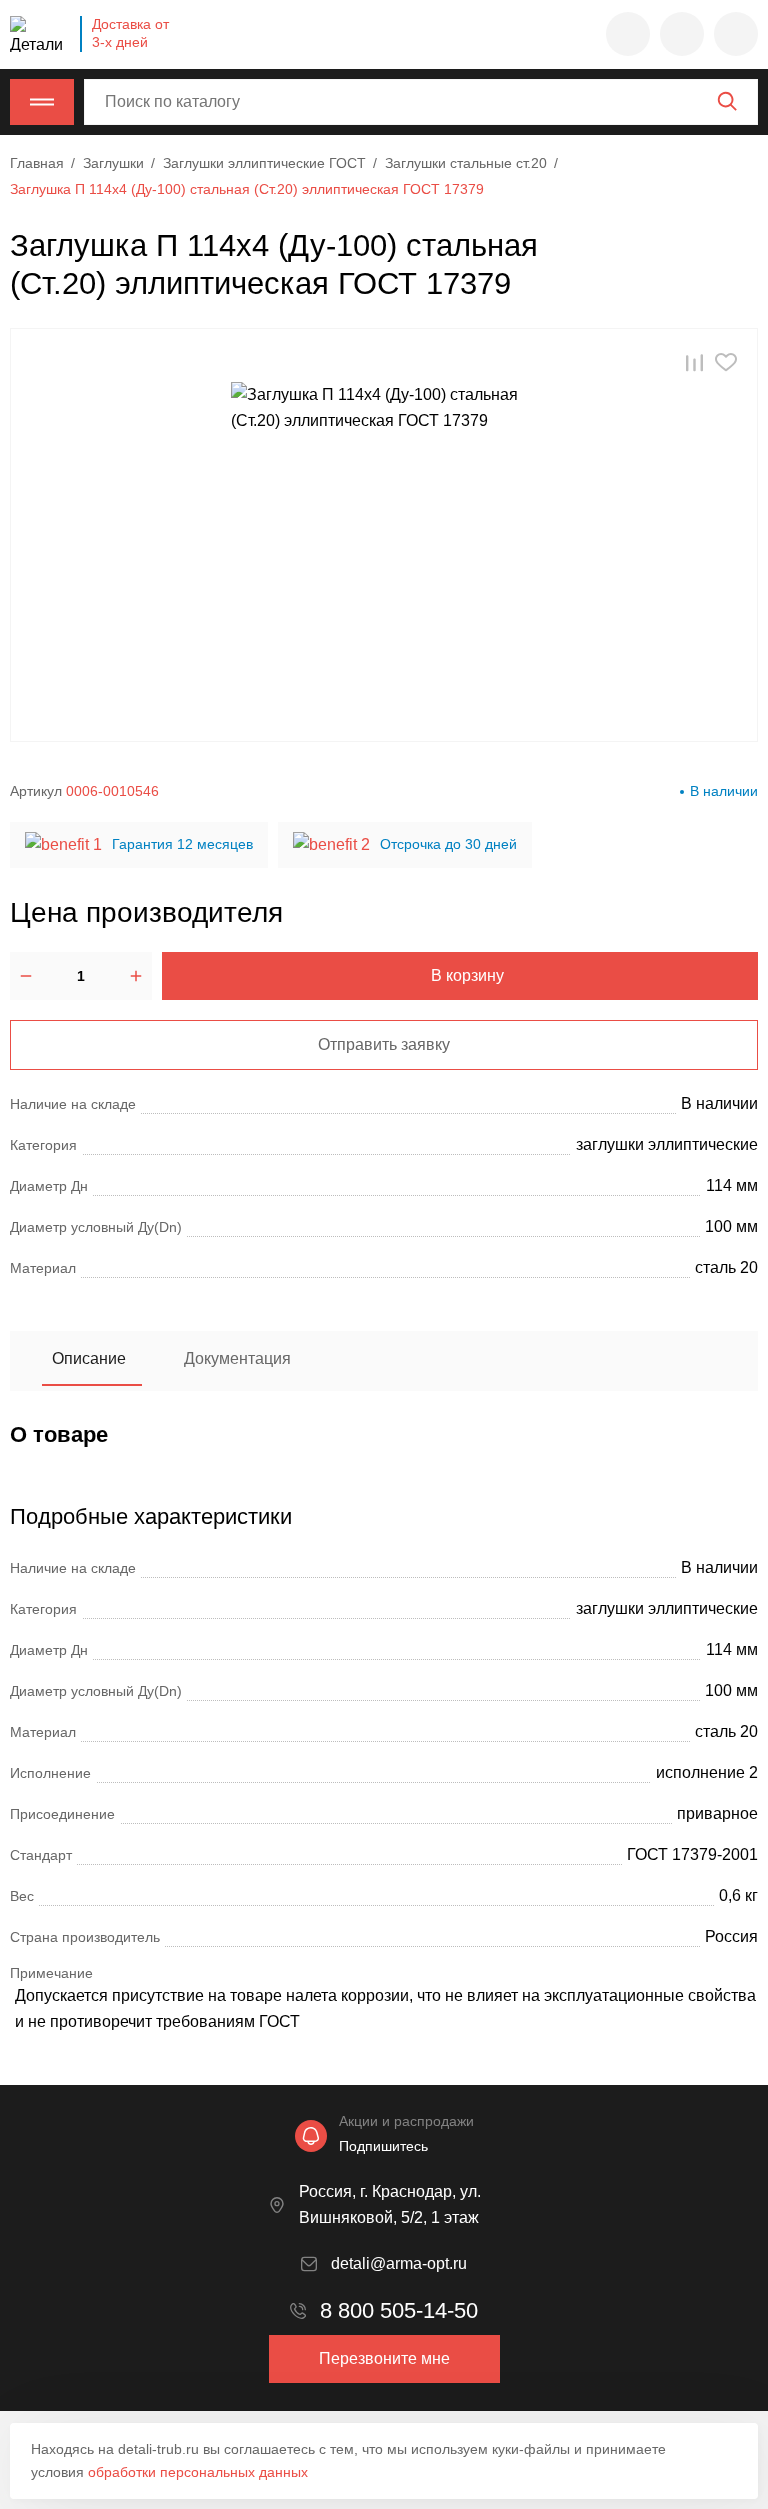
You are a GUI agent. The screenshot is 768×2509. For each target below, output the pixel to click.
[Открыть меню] (42, 102)
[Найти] (727, 101)
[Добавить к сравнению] (694, 362)
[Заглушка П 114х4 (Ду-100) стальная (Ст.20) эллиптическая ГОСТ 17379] (384, 535)
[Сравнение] (682, 34)
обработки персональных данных (198, 2472)
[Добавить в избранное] (726, 362)
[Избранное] (628, 34)
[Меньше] (26, 976)
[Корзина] (736, 34)
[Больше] (136, 976)
